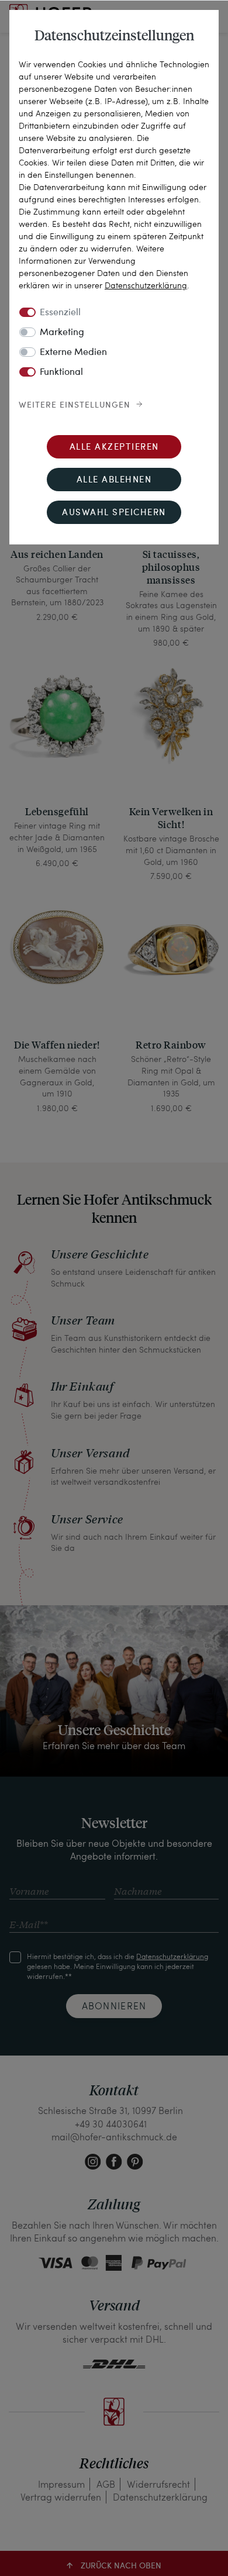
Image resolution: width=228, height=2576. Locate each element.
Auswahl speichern (114, 513)
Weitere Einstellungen (75, 405)
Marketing (62, 333)
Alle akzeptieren (114, 448)
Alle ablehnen (114, 480)
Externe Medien (73, 353)
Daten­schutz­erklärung (146, 285)
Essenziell (60, 313)
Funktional (61, 373)
